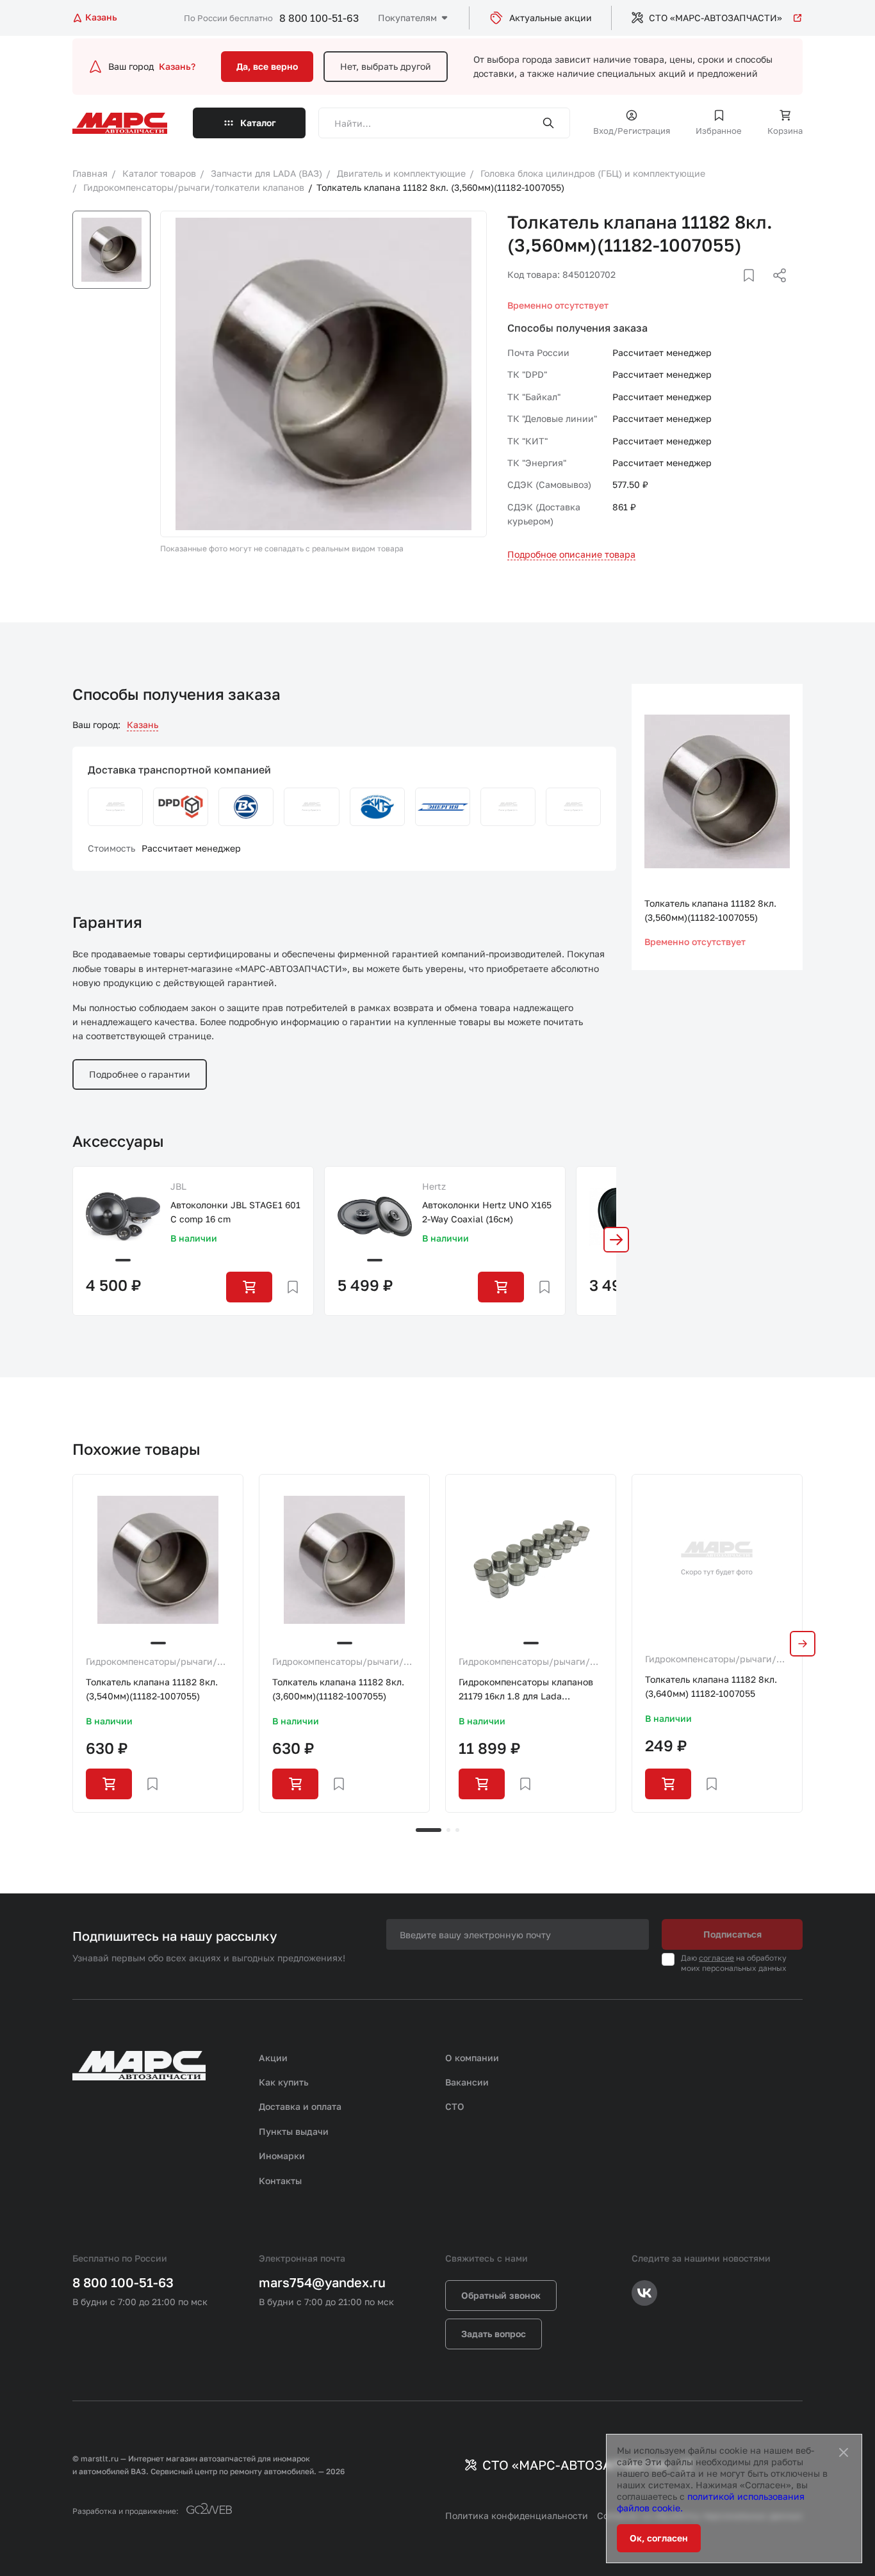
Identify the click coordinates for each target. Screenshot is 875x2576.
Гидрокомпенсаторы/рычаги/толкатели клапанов (151, 1662)
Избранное (719, 131)
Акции (273, 2058)
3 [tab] (457, 1830)
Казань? (177, 66)
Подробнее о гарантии (140, 1074)
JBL (178, 1186)
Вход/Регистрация (632, 131)
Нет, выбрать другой (386, 66)
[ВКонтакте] (734, 291)
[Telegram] (714, 291)
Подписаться (732, 1934)
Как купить (284, 2082)
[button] (616, 1240)
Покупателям (407, 18)
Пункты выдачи (294, 2131)
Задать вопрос (494, 2334)
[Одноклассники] (755, 291)
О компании (472, 2058)
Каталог (258, 123)
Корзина (785, 131)
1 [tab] (429, 1830)
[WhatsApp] (775, 291)
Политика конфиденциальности (517, 2515)
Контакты (280, 2181)
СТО (455, 2106)
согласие (716, 1958)
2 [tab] (448, 1830)
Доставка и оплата (300, 2106)
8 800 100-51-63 (319, 18)
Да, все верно (267, 66)
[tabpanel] (158, 1643)
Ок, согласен (659, 2538)
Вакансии (467, 2082)
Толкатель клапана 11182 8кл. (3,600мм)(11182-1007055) (338, 1689)
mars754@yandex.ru (322, 2282)
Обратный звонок (501, 2295)
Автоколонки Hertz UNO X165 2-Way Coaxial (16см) (487, 1212)
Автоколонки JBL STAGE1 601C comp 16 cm (235, 1212)
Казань (143, 725)
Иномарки (282, 2156)
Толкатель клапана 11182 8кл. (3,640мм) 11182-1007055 (711, 1686)
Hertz (434, 1186)
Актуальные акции (551, 18)
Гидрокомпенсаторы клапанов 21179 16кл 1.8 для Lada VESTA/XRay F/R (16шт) (526, 1690)
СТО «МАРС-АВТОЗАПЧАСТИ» (716, 18)
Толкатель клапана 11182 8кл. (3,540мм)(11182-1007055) (152, 1689)
